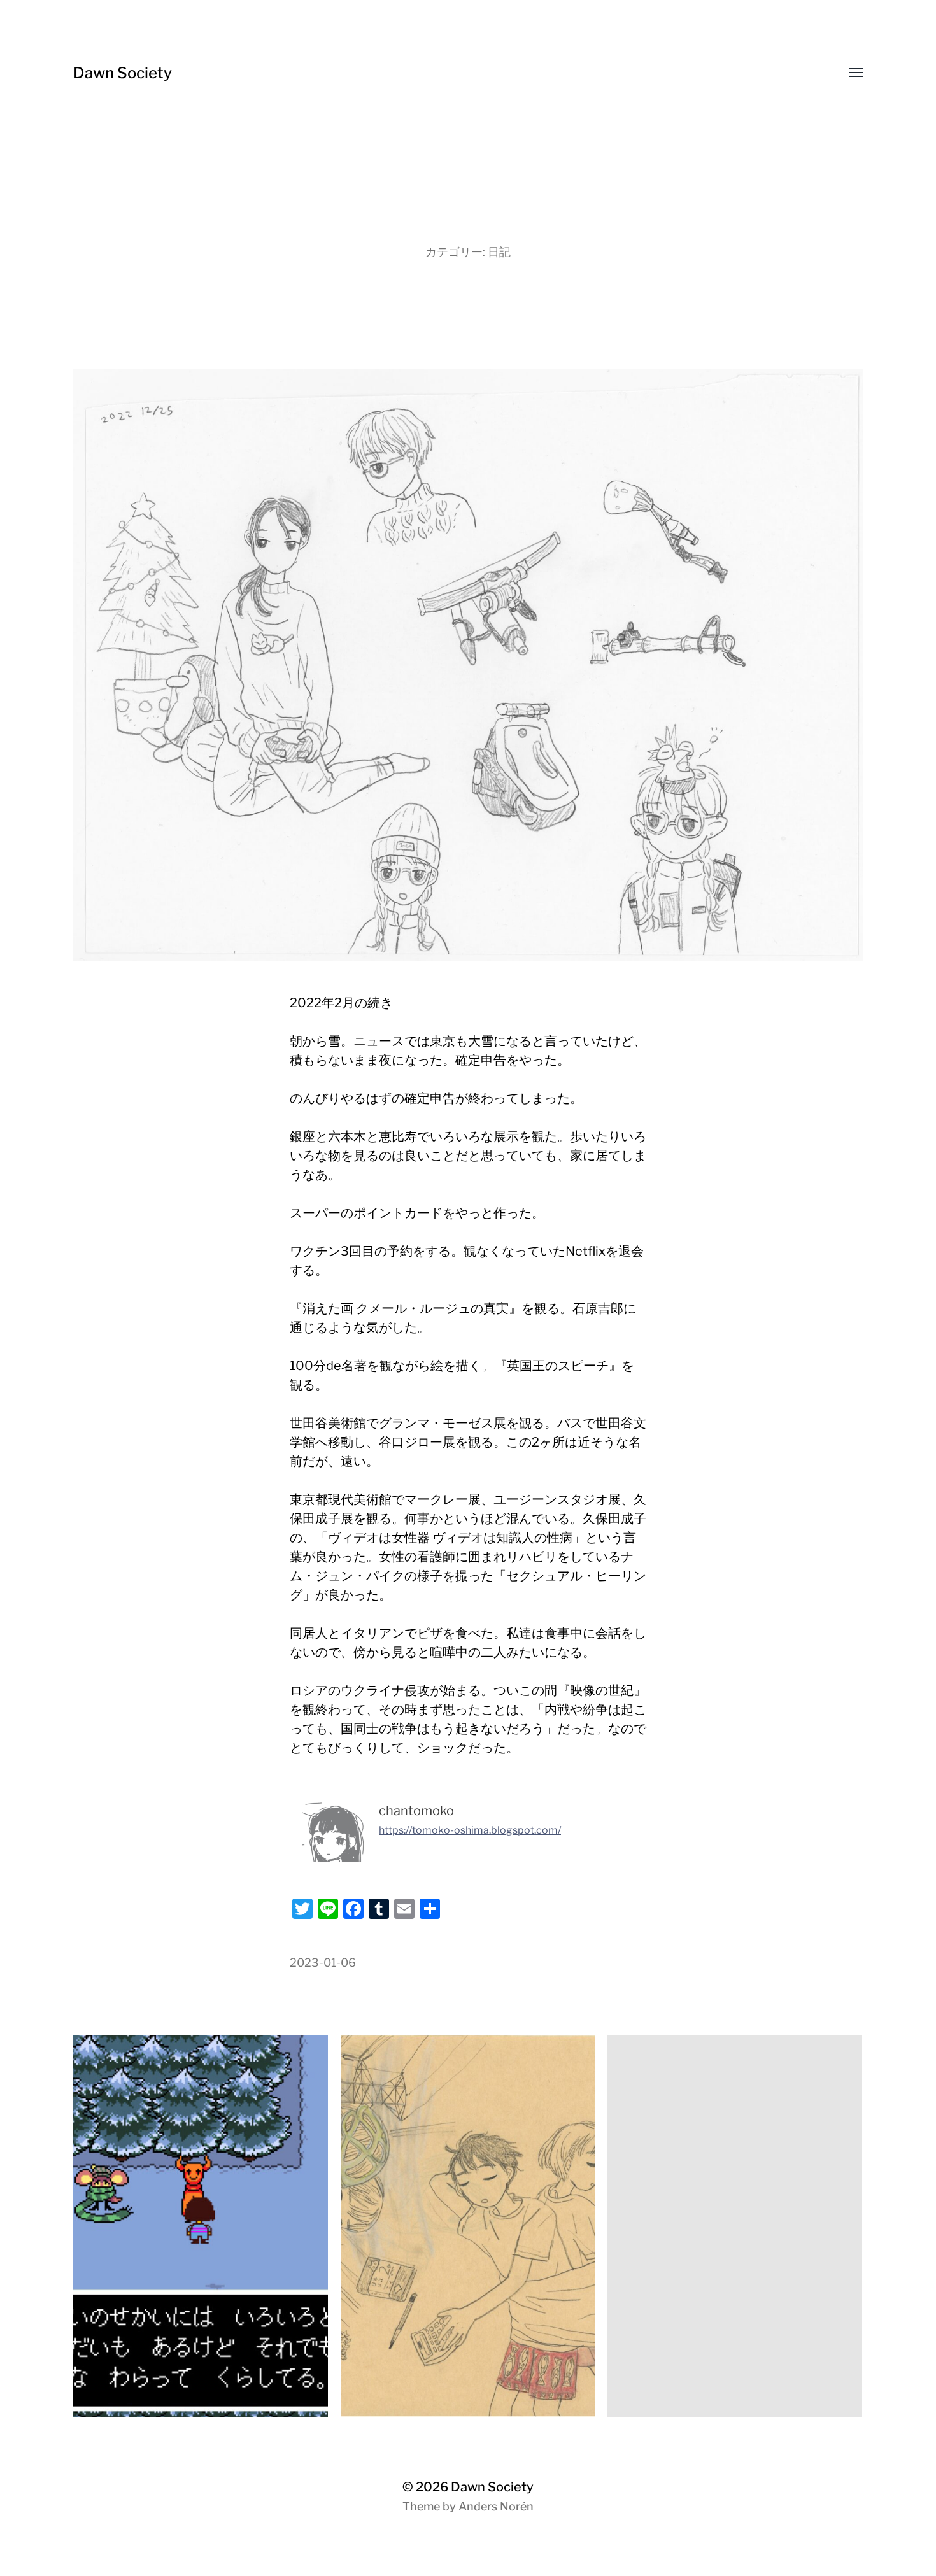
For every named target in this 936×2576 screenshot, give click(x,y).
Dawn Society (123, 73)
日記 (499, 252)
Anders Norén (496, 2506)
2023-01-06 (323, 1963)
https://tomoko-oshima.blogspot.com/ (470, 1830)
